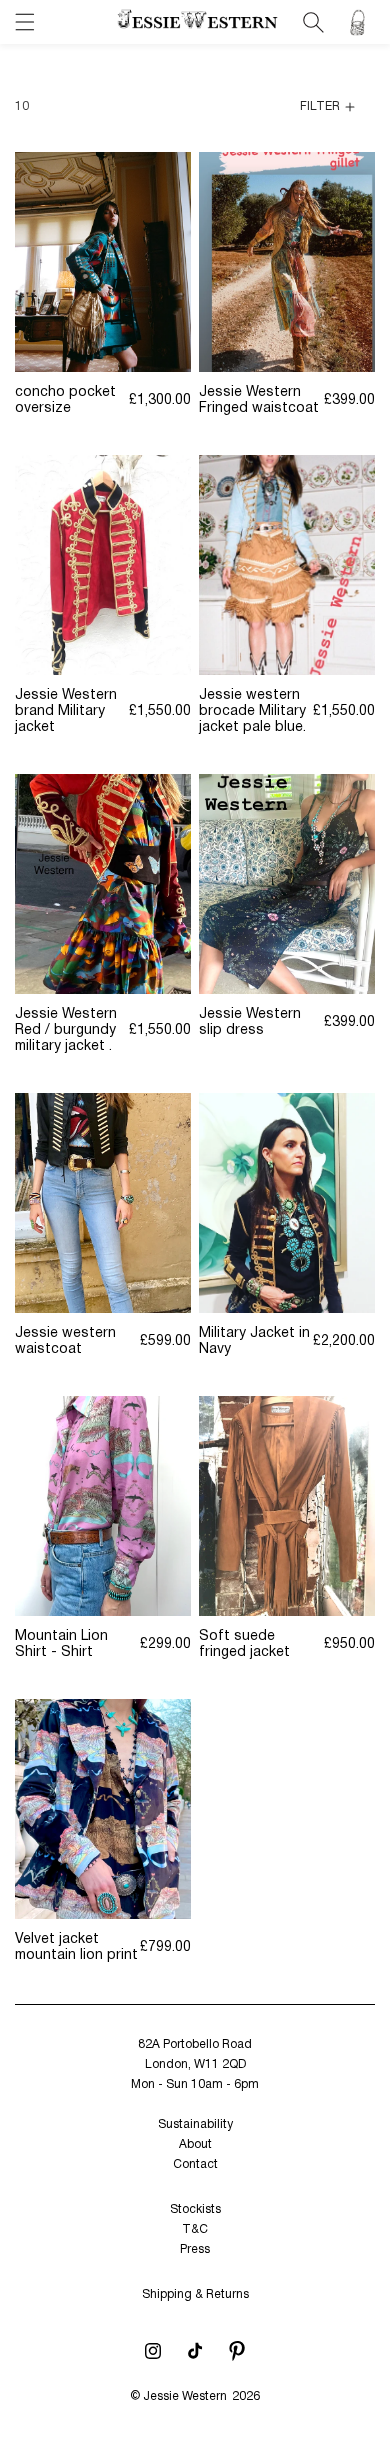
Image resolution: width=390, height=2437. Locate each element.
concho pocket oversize (65, 400)
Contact (195, 2164)
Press (195, 2249)
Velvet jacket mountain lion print (76, 1947)
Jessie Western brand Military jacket (66, 711)
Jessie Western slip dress (250, 1022)
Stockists (195, 2209)
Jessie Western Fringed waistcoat (259, 400)
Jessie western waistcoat (65, 1341)
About (195, 2144)
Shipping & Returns (195, 2294)
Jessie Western (185, 2396)
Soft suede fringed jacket (244, 1644)
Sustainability (195, 2124)
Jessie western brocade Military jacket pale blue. (252, 711)
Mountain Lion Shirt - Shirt (61, 1644)
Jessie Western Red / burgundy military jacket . (66, 1030)
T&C (195, 2229)
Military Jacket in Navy (254, 1341)
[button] (25, 22)
